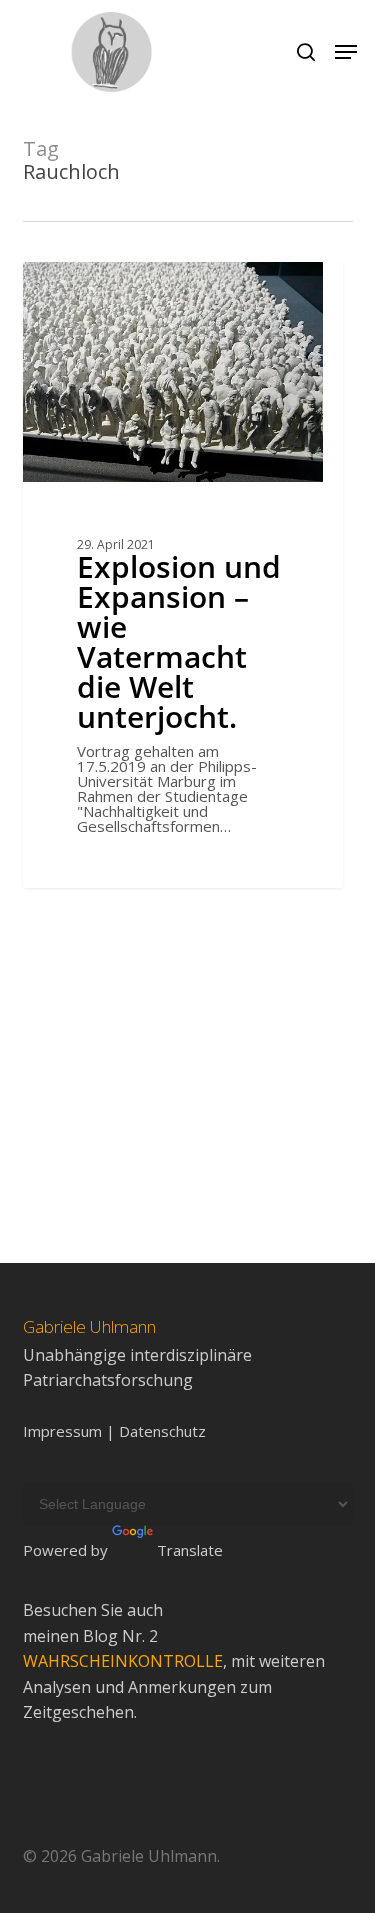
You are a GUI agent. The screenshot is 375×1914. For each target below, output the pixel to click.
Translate (190, 1550)
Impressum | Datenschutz (114, 1431)
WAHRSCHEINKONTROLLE (123, 1661)
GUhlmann (93, 284)
